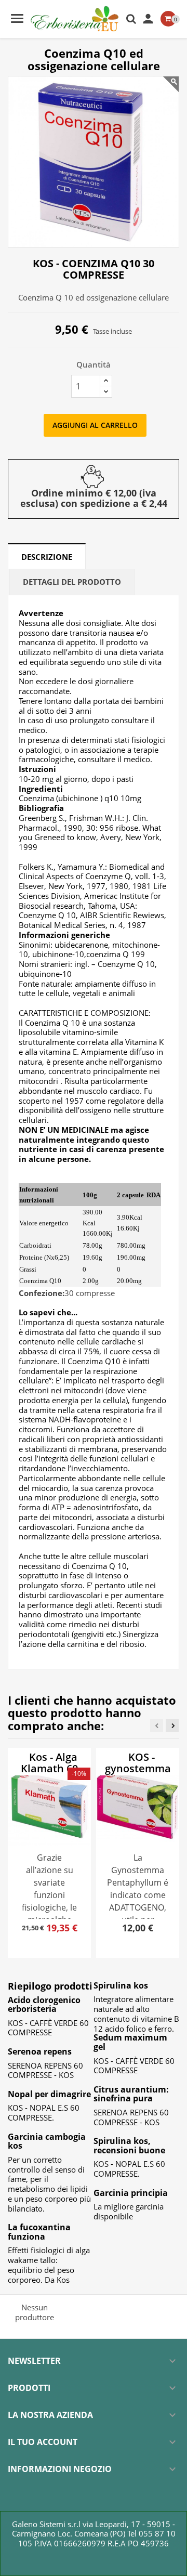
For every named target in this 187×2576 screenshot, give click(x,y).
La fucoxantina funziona (39, 2232)
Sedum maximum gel (130, 2042)
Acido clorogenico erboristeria (44, 2005)
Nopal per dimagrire (49, 2094)
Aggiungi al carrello (95, 425)
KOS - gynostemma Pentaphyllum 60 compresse (137, 1774)
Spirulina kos (121, 1985)
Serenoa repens (40, 2051)
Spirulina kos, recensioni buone (129, 2146)
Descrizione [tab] (47, 557)
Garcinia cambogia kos (47, 2141)
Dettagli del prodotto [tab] (72, 582)
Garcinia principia (131, 2193)
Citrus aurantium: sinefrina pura (131, 2094)
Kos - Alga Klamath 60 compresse (48, 1768)
